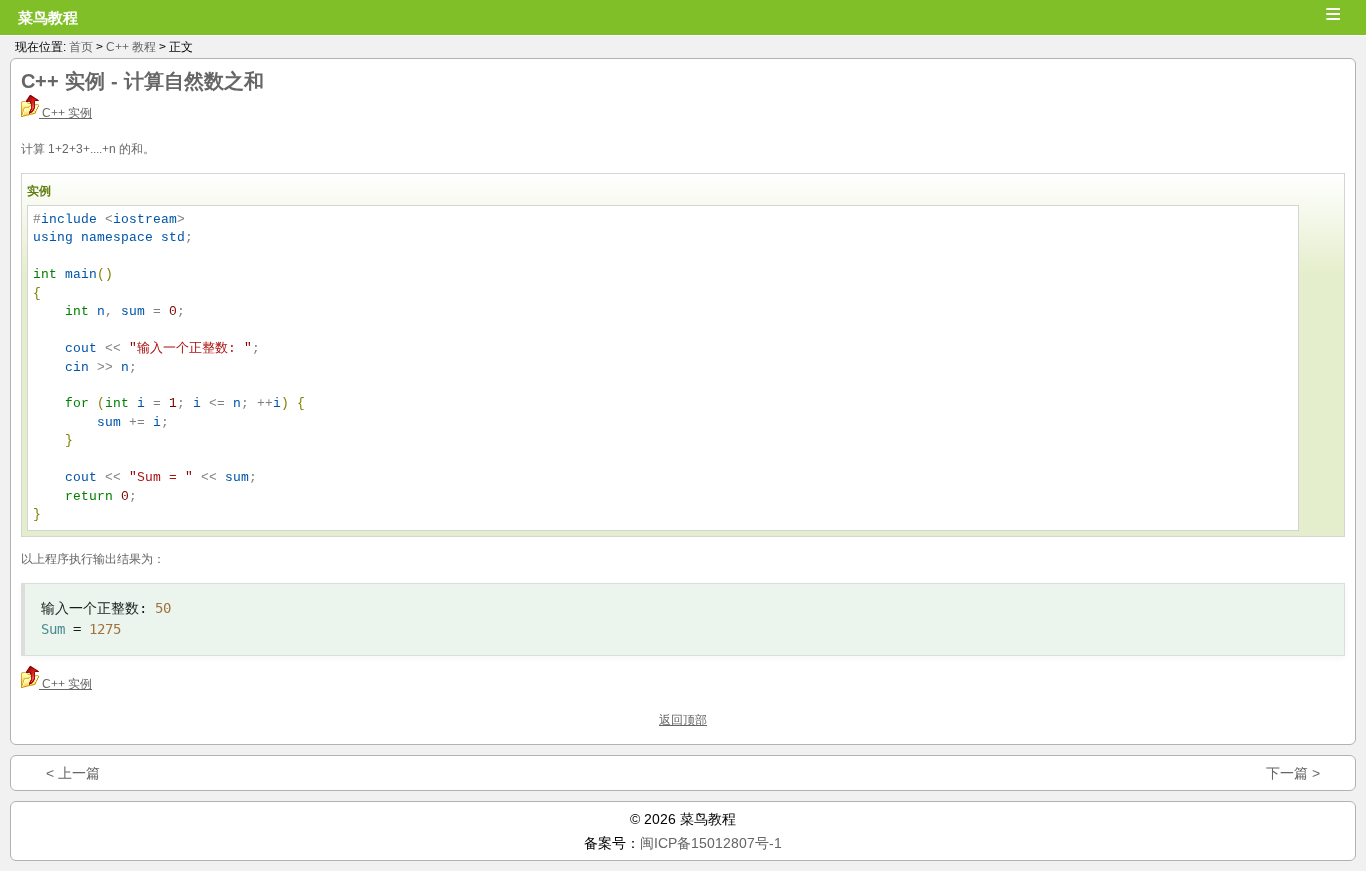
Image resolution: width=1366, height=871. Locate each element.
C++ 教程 (131, 47)
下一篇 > (1293, 773)
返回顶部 (683, 720)
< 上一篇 (73, 773)
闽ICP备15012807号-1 (711, 843)
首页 (81, 47)
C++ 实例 (65, 113)
